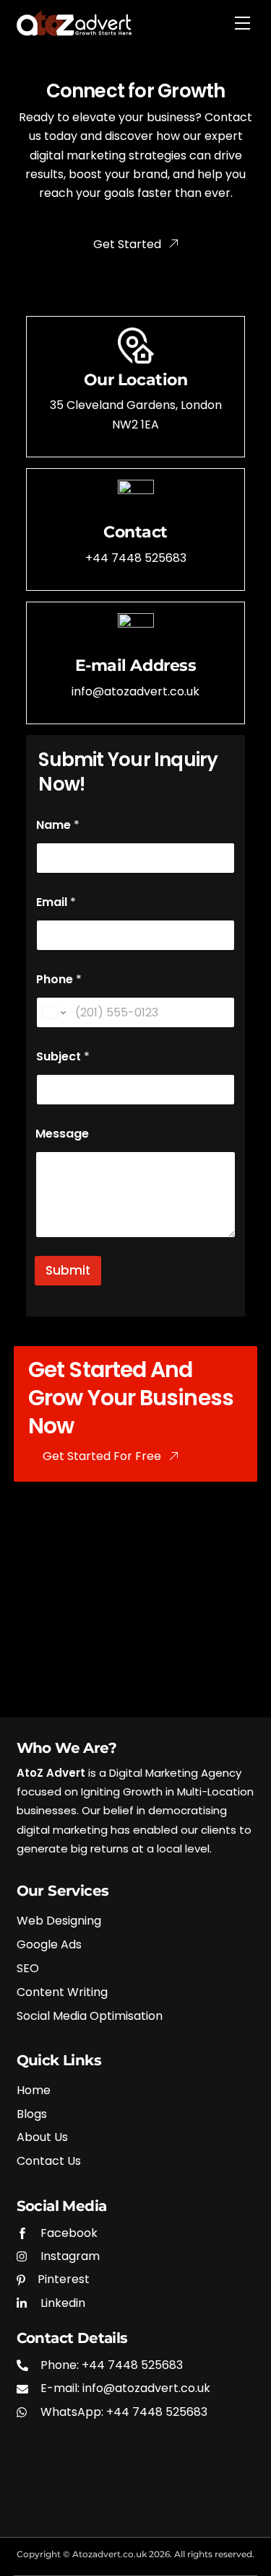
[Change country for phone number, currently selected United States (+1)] (53, 1012)
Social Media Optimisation (90, 2017)
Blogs (32, 2115)
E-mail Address (136, 665)
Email (56, 902)
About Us (42, 2138)
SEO (28, 1969)
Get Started (127, 244)
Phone (59, 979)
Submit (68, 1270)
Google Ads (49, 1945)
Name (58, 825)
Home (34, 2091)
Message (62, 1134)
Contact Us (49, 2162)
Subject (63, 1056)
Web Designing (59, 1921)
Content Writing (62, 1993)
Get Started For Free (102, 1456)
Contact (135, 532)
